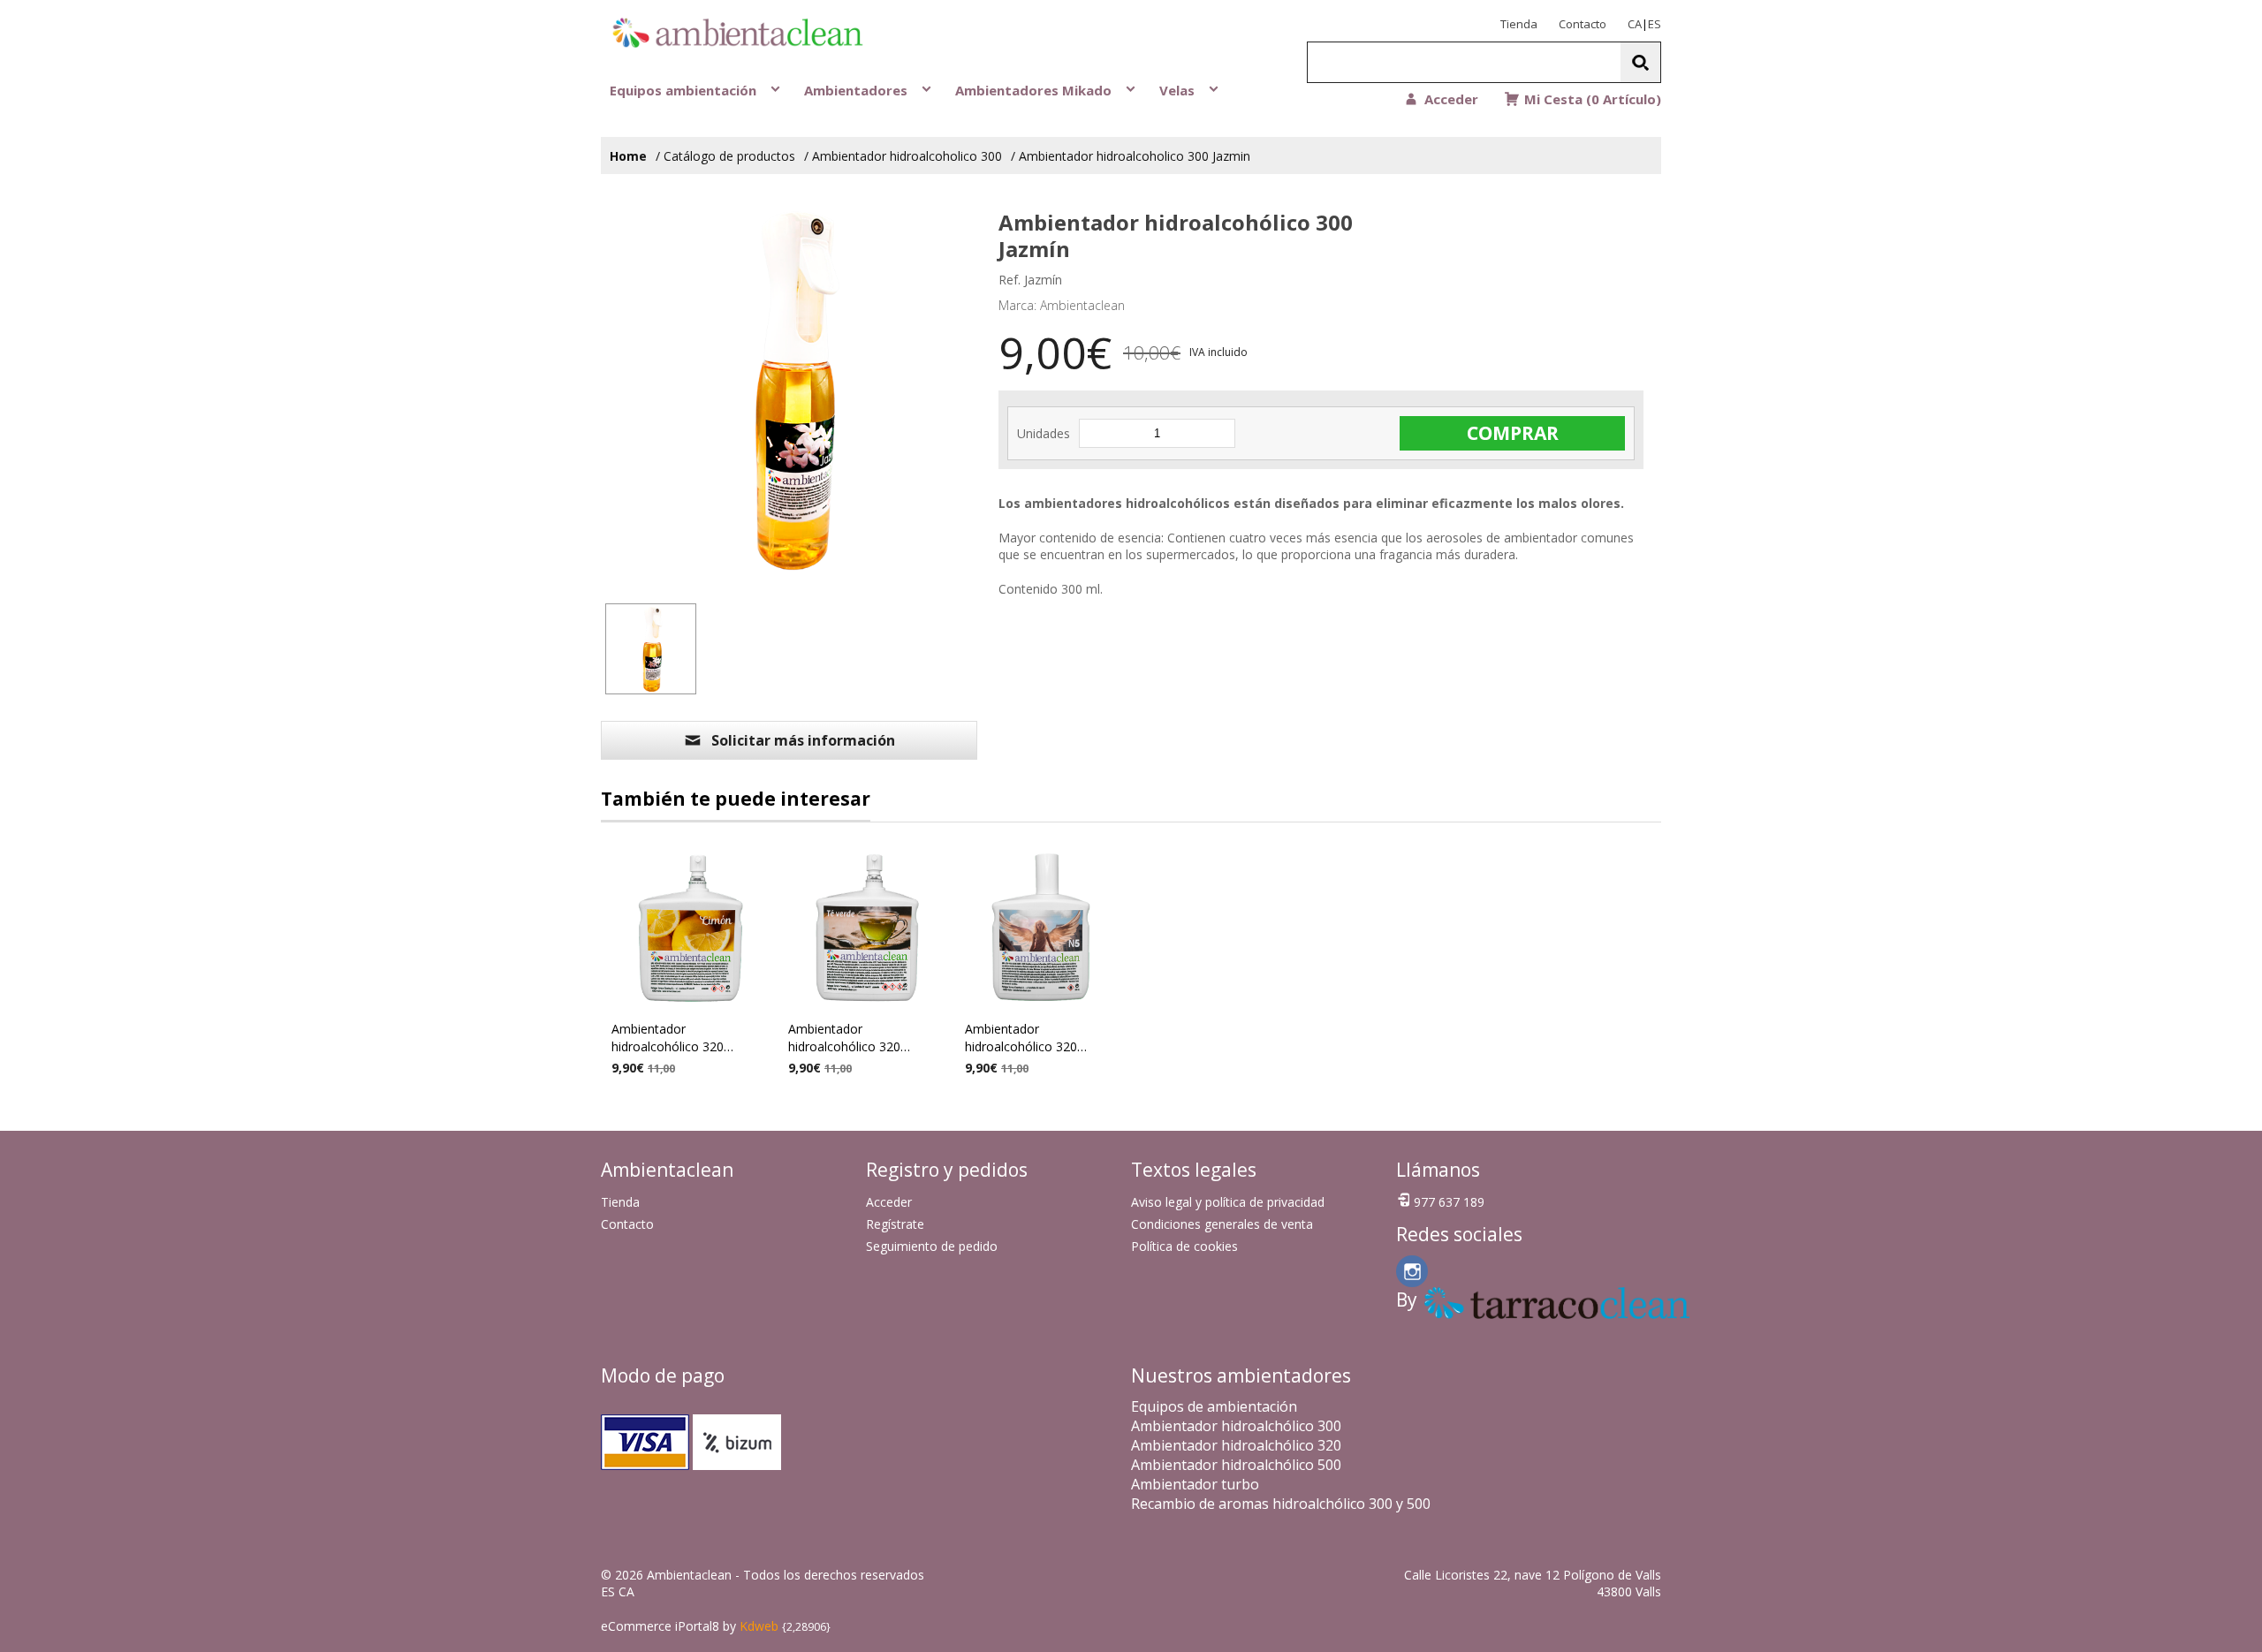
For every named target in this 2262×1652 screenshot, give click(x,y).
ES (1655, 24)
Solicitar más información (803, 740)
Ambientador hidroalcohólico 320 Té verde (844, 1040)
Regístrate (895, 1224)
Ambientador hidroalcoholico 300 (907, 156)
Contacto (1583, 24)
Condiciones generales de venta (1222, 1224)
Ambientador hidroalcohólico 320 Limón (668, 1040)
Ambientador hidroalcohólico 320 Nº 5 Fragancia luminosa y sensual (1040, 1040)
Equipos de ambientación (1214, 1406)
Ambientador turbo (1195, 1484)
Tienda (1519, 24)
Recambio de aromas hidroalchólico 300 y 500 (1281, 1504)
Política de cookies (1184, 1246)
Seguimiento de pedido (932, 1246)
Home (628, 156)
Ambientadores (858, 90)
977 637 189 (1449, 1202)
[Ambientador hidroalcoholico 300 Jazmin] (651, 649)
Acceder (889, 1202)
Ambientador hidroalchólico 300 (1236, 1426)
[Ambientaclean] (707, 35)
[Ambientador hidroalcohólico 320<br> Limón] (689, 927)
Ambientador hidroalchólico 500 (1236, 1465)
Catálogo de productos (729, 156)
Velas (1179, 90)
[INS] (1412, 1271)
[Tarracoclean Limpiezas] (1440, 1303)
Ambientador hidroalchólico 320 (1236, 1445)
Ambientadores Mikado (1035, 90)
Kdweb (759, 1626)
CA (1635, 24)
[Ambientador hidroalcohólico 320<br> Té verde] (866, 927)
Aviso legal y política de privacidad (1228, 1202)
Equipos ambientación (685, 90)
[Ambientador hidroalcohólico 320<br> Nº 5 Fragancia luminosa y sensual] (1043, 927)
